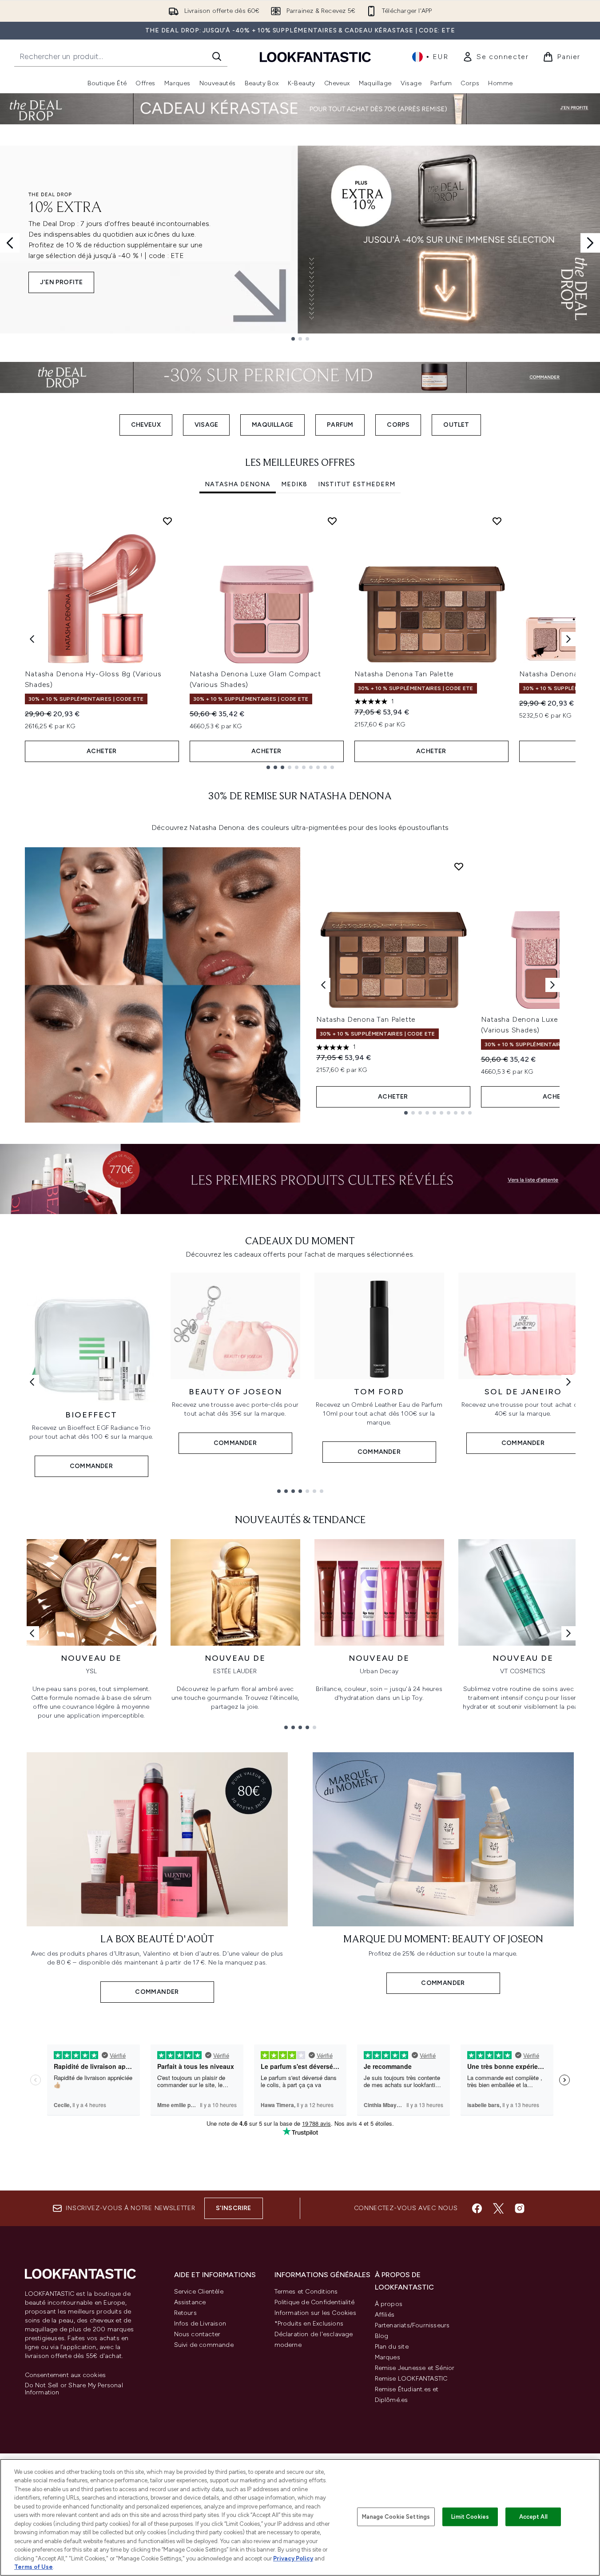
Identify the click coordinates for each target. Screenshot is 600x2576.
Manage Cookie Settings (396, 2517)
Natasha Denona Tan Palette (404, 674)
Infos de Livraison (200, 2324)
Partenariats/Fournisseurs (412, 2325)
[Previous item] (32, 639)
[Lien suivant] (568, 1382)
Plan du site (392, 2347)
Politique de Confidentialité (315, 2302)
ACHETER (101, 751)
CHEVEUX (146, 425)
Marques (387, 2357)
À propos (389, 2304)
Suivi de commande (204, 2345)
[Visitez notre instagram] (520, 2208)
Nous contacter (197, 2334)
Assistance (190, 2302)
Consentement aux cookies (66, 2375)
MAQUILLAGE (272, 425)
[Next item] (568, 639)
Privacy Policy (293, 2558)
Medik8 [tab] (294, 484)
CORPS (398, 425)
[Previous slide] (10, 243)
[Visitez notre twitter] (498, 2208)
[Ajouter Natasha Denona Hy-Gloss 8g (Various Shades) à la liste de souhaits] (167, 521)
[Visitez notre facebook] (477, 2208)
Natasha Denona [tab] (238, 484)
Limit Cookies (470, 2517)
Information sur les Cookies (315, 2313)
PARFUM (340, 425)
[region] (300, 2517)
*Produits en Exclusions (309, 2324)
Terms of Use (34, 2567)
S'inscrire (234, 2208)
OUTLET (456, 425)
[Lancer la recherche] (217, 56)
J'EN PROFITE (61, 282)
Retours (185, 2313)
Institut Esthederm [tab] (357, 484)
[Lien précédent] (32, 1382)
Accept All (533, 2517)
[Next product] (552, 985)
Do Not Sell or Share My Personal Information (74, 2389)
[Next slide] (590, 243)
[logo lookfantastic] (315, 57)
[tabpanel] (300, 639)
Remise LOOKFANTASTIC (411, 2379)
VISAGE (206, 425)
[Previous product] (323, 985)
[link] (495, 57)
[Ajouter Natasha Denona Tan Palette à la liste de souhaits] (497, 521)
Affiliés (385, 2315)
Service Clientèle (199, 2292)
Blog (382, 2336)
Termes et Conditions (306, 2292)
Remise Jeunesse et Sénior (415, 2368)
